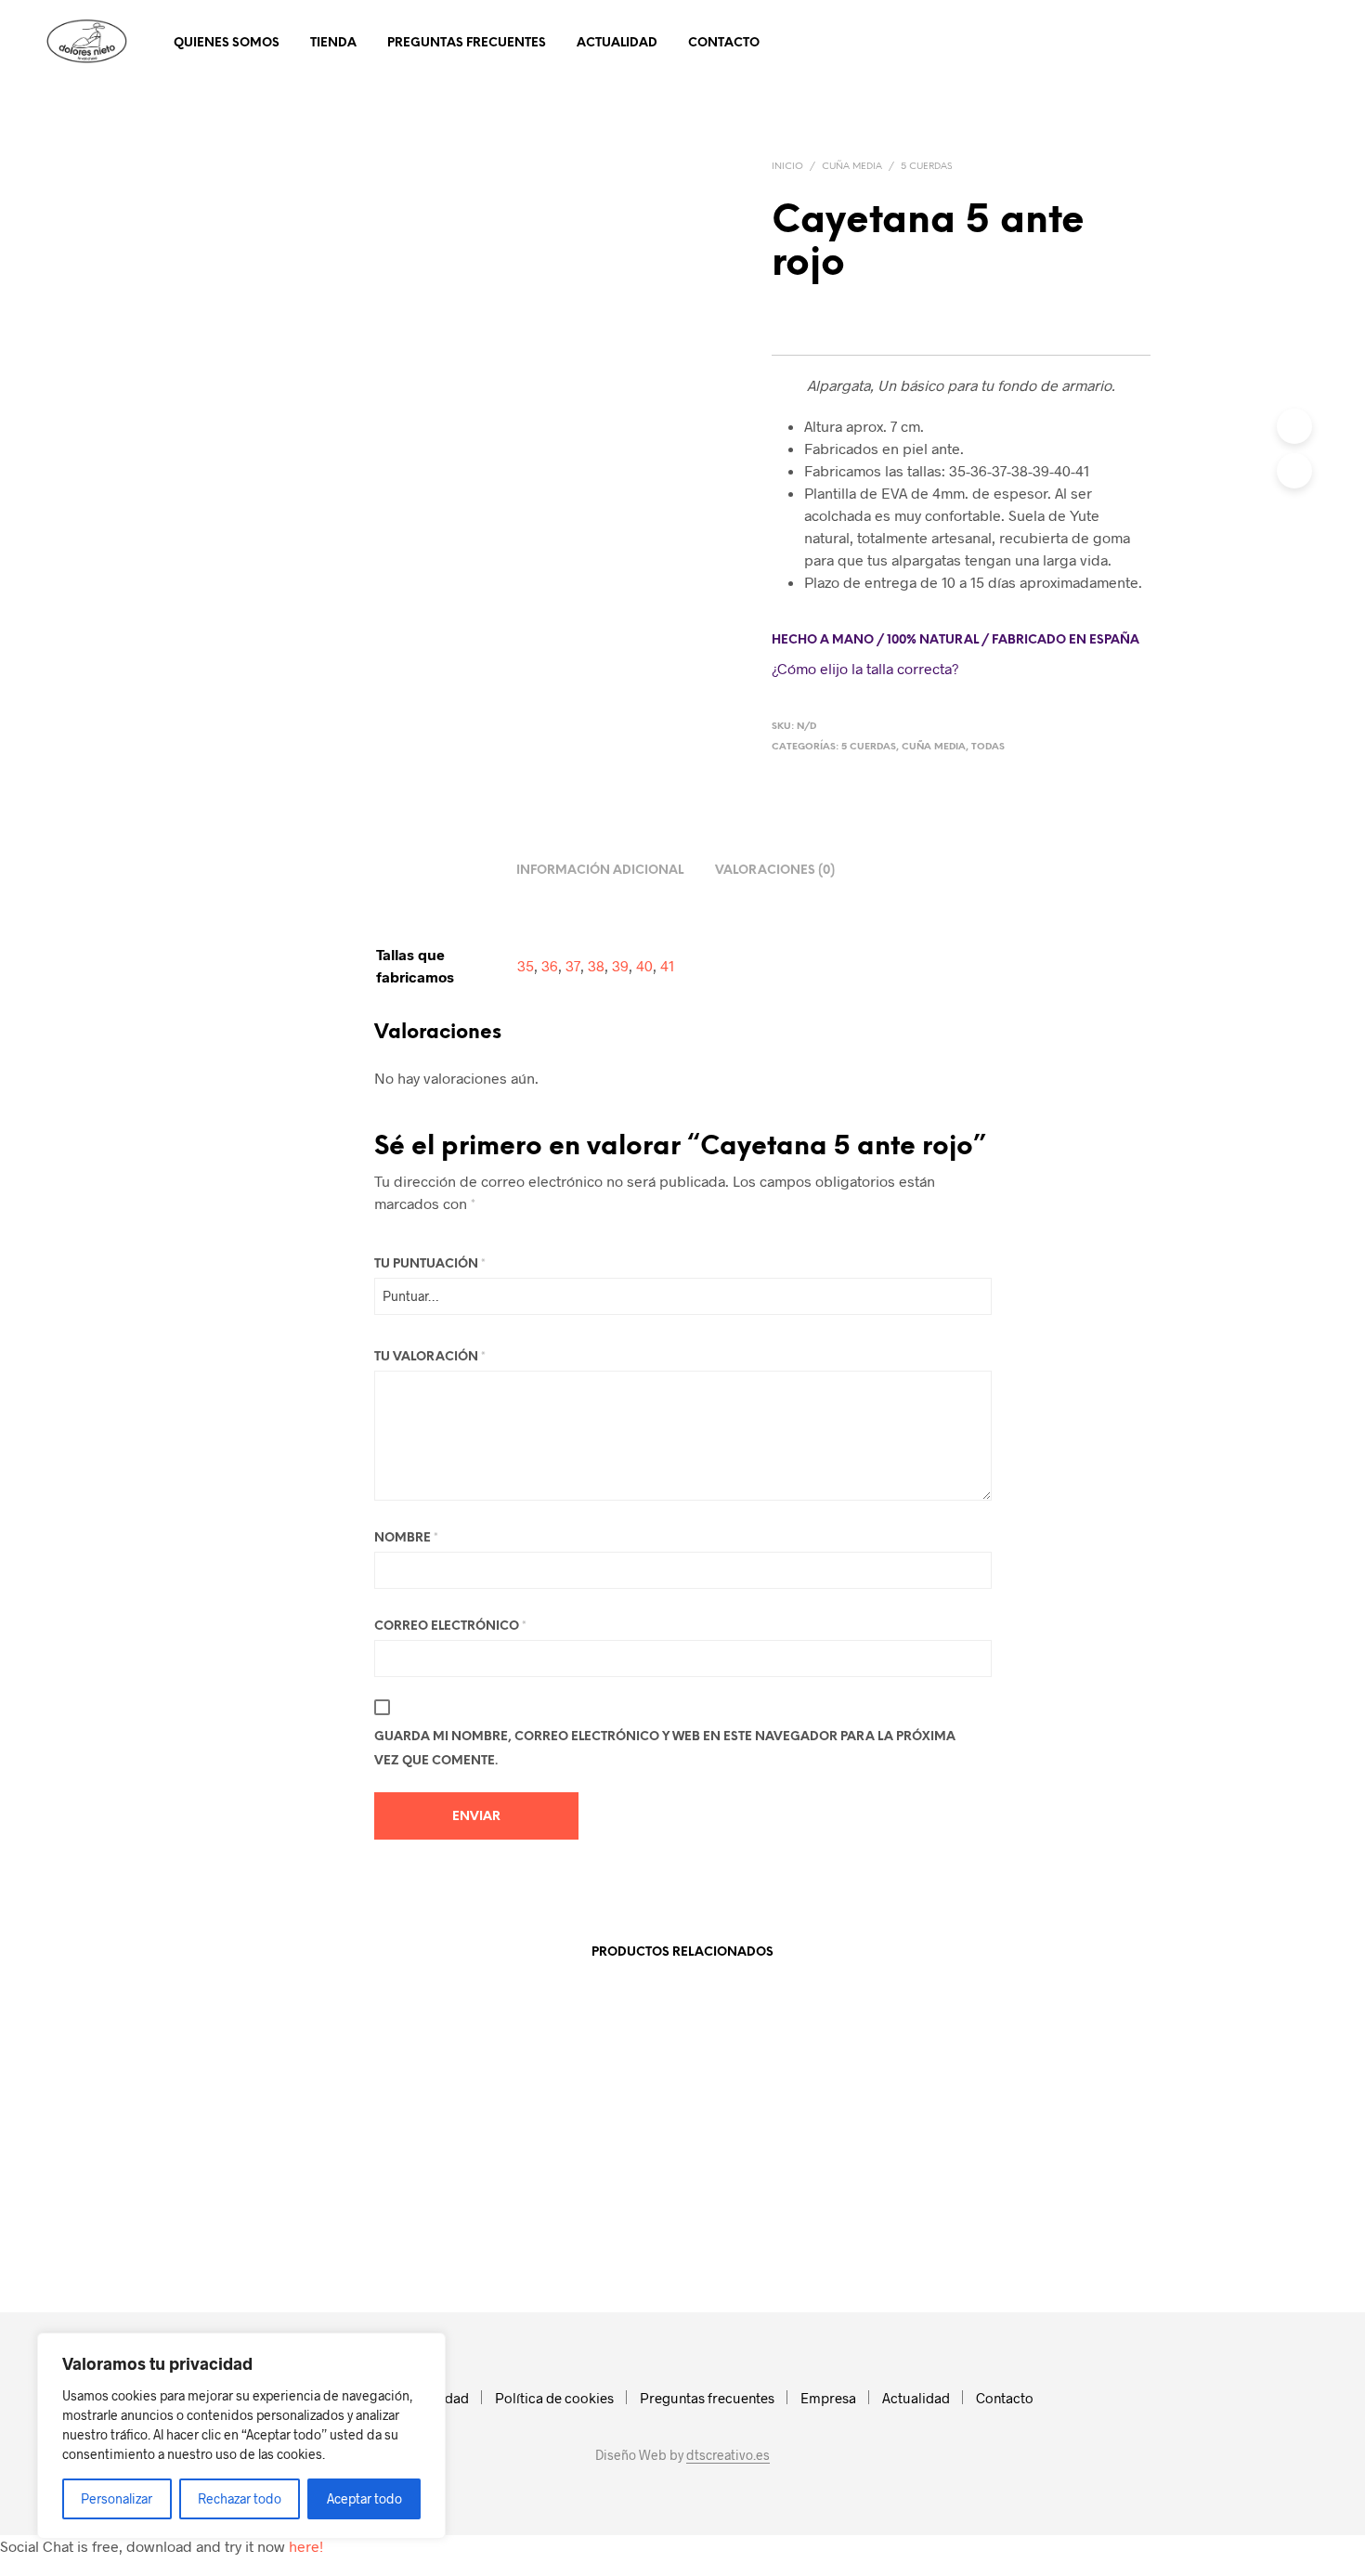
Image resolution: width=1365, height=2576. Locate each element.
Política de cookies (554, 2398)
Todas (988, 747)
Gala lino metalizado (753, 2231)
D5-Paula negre (263, 2231)
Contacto (724, 43)
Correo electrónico (450, 1626)
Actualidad (617, 43)
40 (644, 965)
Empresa (828, 2398)
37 (573, 965)
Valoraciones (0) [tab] (775, 871)
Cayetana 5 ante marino (522, 2231)
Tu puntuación (430, 1264)
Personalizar (117, 2498)
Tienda (333, 43)
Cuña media (852, 167)
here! (306, 2546)
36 (550, 965)
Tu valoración (430, 1357)
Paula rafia (970, 2231)
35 (526, 965)
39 (620, 965)
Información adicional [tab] (600, 871)
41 (667, 965)
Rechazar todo (240, 2498)
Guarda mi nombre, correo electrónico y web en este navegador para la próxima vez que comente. (665, 1749)
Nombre (406, 1538)
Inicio (787, 167)
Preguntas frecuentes (467, 43)
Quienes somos (227, 43)
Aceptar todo (364, 2498)
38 (596, 965)
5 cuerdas (926, 167)
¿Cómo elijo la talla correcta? (865, 668)
